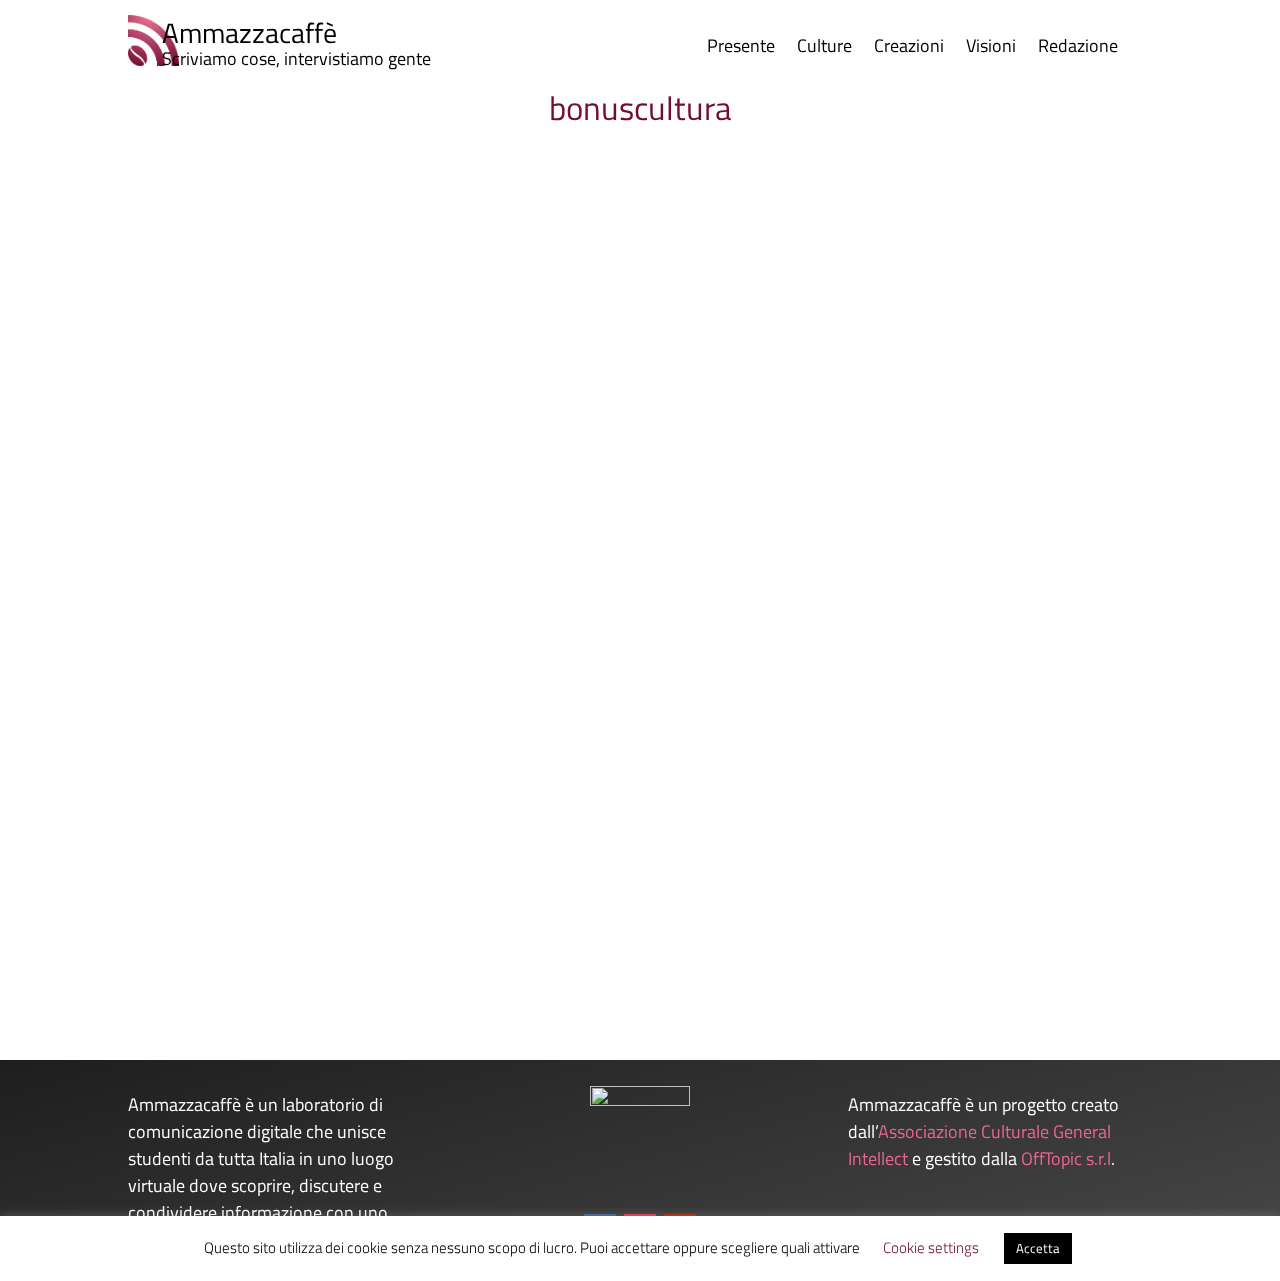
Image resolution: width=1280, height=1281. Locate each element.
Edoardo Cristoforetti (161, 915)
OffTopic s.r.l (1066, 1158)
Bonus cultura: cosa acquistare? (216, 882)
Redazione (1078, 49)
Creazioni (909, 49)
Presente (741, 49)
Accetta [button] (1038, 1248)
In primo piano (357, 915)
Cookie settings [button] (931, 1247)
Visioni (991, 49)
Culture (824, 49)
